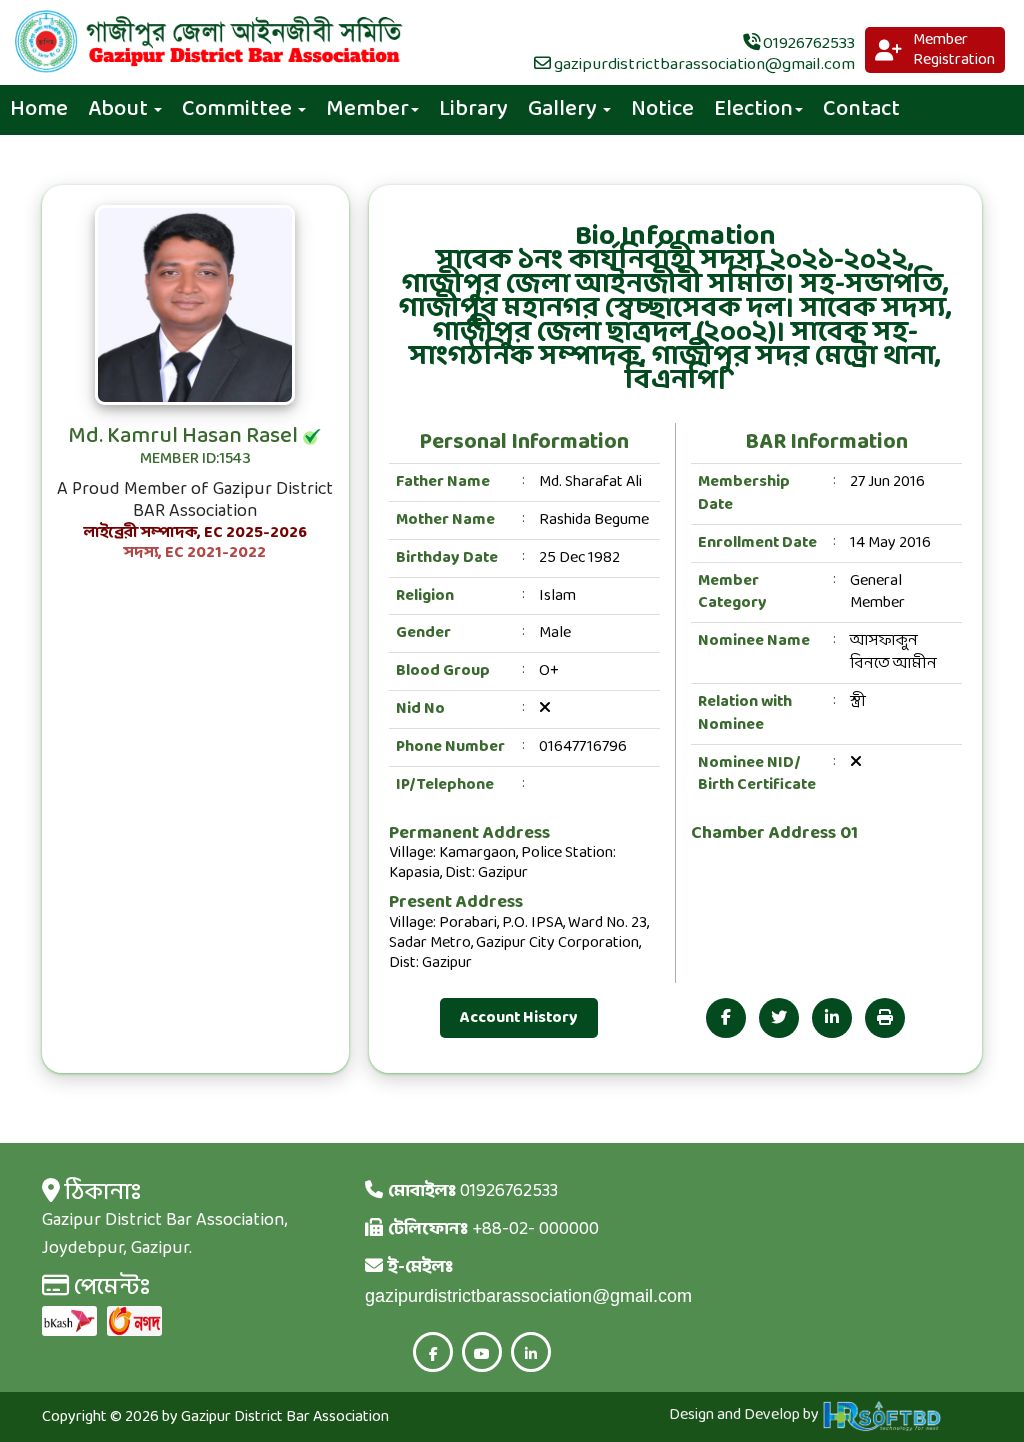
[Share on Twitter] (779, 1018)
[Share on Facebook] (726, 1018)
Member (367, 109)
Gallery (564, 109)
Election (753, 109)
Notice (662, 109)
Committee (239, 109)
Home (39, 109)
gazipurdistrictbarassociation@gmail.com (703, 64)
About (120, 109)
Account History (519, 1017)
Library (473, 109)
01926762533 (807, 43)
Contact (861, 109)
